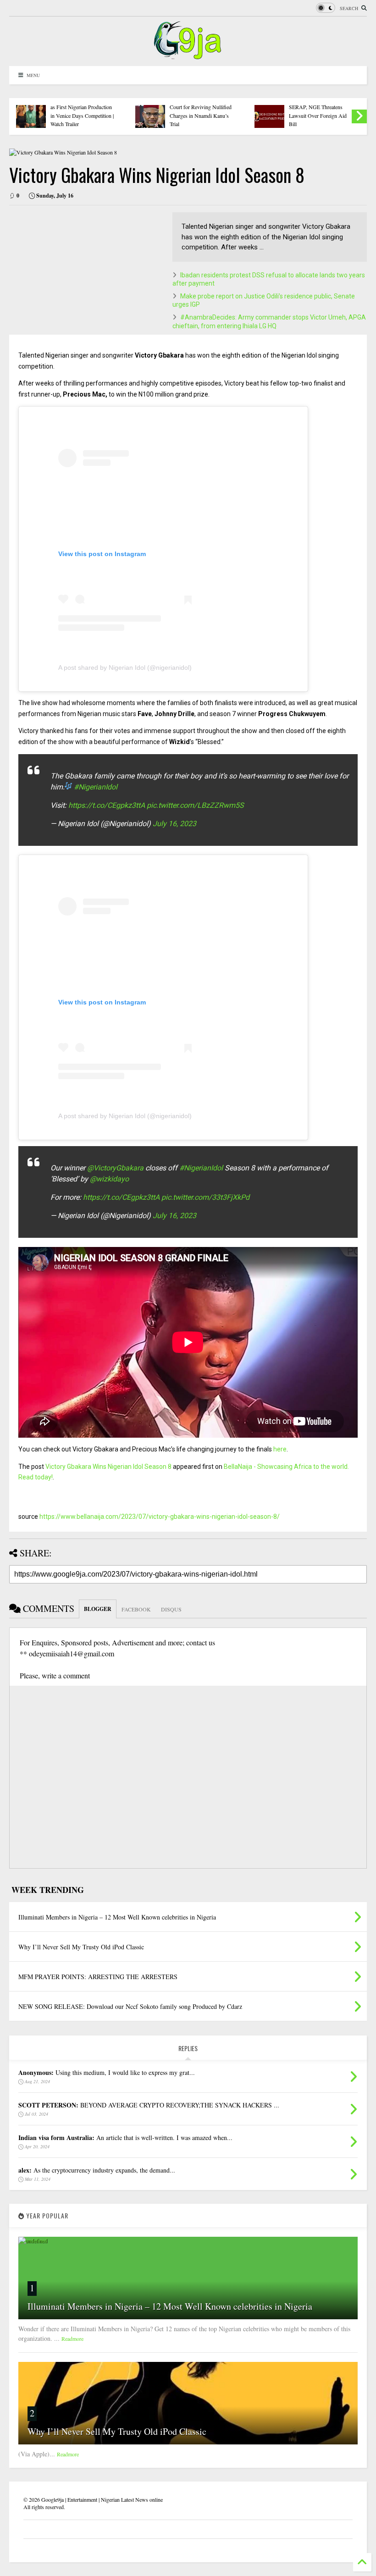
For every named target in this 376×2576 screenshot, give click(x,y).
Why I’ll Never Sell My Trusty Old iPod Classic (117, 2431)
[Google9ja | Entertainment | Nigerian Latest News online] (188, 55)
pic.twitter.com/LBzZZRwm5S (195, 805)
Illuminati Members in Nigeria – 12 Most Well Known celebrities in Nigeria (170, 2306)
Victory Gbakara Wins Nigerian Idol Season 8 (108, 1467)
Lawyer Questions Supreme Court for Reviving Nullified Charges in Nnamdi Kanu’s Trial (201, 111)
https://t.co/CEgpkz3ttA (107, 805)
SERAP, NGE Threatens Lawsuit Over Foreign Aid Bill (318, 115)
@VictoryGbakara (115, 1168)
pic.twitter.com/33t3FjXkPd (205, 1197)
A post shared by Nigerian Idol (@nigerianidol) (125, 667)
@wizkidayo (109, 1179)
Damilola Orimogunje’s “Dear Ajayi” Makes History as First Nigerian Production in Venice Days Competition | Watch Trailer (82, 107)
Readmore (72, 2339)
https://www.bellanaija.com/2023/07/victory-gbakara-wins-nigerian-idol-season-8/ (160, 1517)
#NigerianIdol (96, 787)
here (280, 1449)
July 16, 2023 (174, 824)
